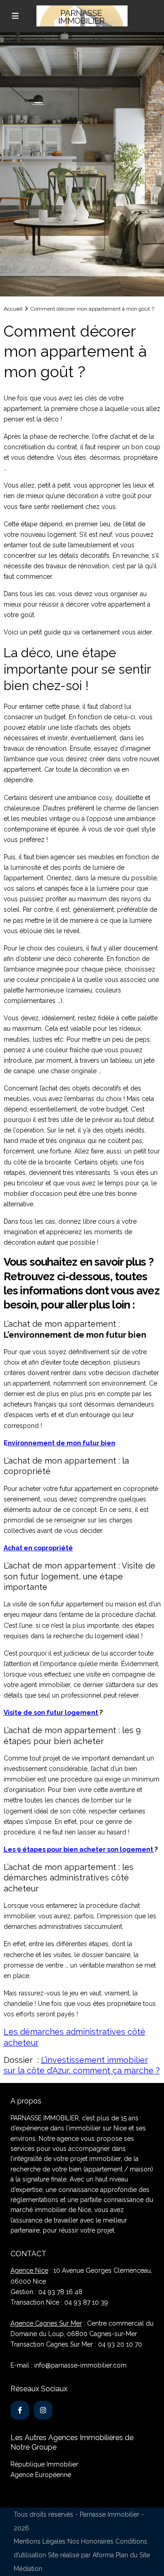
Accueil (13, 309)
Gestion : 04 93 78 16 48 (46, 2292)
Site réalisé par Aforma (81, 2555)
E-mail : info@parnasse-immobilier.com (69, 2365)
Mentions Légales (40, 2541)
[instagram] (43, 2410)
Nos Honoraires (90, 2541)
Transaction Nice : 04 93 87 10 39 (59, 2302)
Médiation (28, 2569)
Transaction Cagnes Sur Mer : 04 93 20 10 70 (76, 2344)
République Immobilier (44, 2464)
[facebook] (20, 2410)
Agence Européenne (41, 2475)
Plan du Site (133, 2555)
